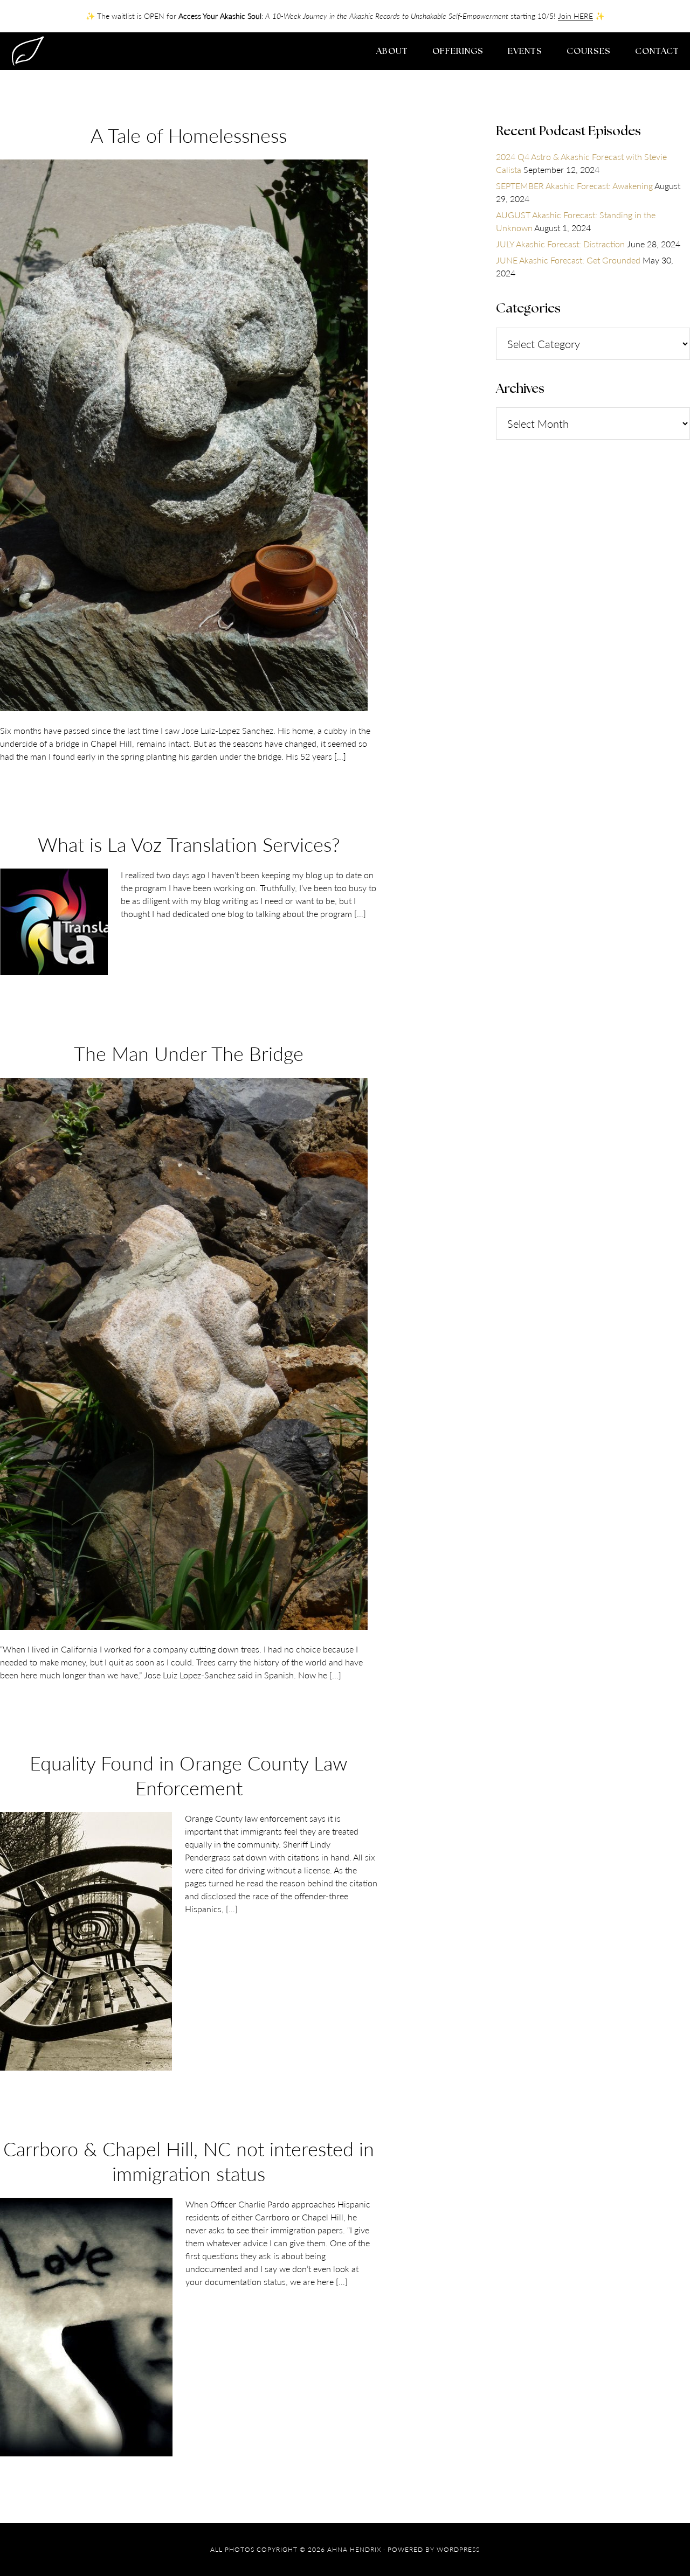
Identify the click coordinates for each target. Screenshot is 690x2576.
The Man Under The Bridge (189, 1053)
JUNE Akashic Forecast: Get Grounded (568, 260)
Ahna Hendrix (97, 51)
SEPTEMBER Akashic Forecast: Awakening (574, 186)
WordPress (458, 2549)
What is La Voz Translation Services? (189, 844)
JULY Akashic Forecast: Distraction (560, 244)
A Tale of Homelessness (189, 135)
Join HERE (575, 16)
